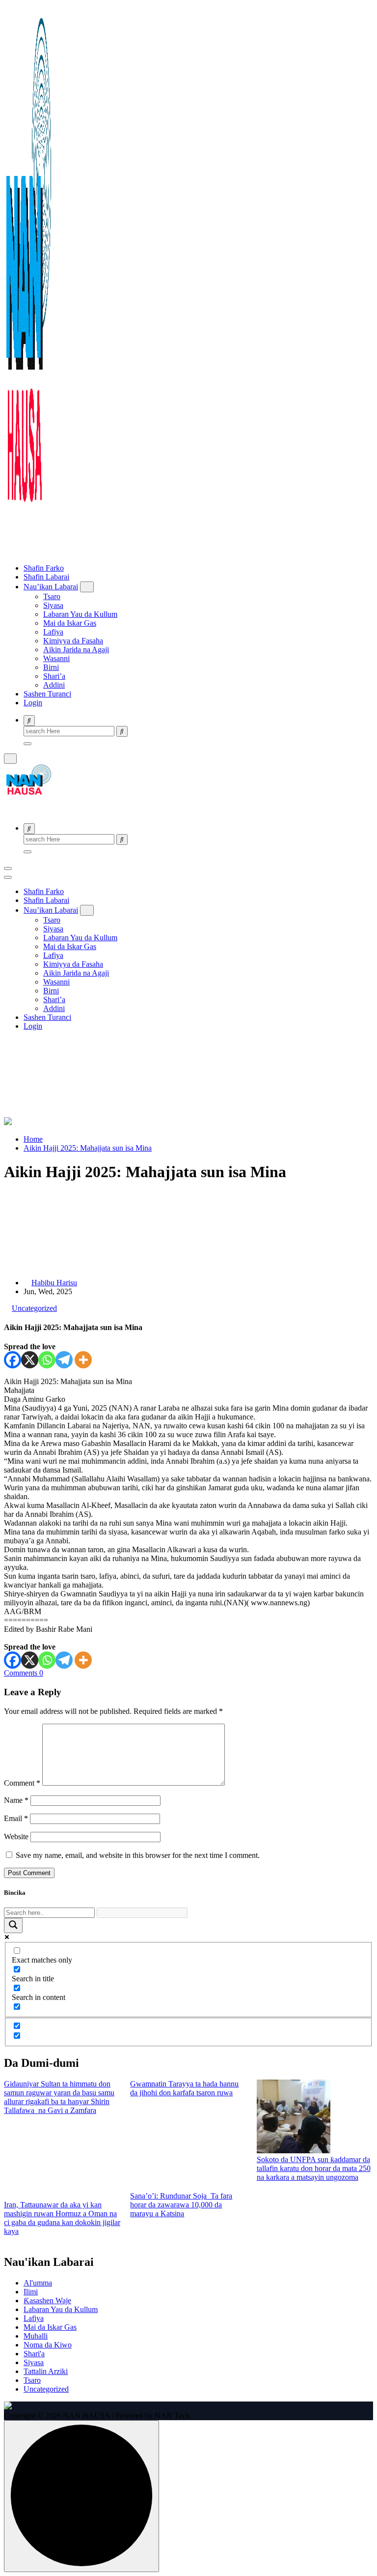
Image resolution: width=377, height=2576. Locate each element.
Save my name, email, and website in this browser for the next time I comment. (138, 1855)
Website (16, 1837)
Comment (22, 1783)
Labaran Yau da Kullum (80, 614)
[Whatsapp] (47, 1360)
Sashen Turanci (47, 694)
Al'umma (38, 2283)
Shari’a (54, 676)
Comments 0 (24, 1673)
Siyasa (53, 605)
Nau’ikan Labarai (51, 587)
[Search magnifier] (13, 1925)
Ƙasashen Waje (47, 2301)
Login (33, 703)
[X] (30, 1360)
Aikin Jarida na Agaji (76, 650)
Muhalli (36, 2336)
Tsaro (52, 596)
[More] (83, 1360)
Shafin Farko (44, 568)
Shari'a (34, 2354)
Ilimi (31, 2292)
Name (16, 1800)
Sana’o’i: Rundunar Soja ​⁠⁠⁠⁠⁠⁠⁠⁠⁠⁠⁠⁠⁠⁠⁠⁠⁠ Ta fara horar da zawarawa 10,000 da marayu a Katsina (181, 2205)
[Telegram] (64, 1360)
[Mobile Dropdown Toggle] (87, 587)
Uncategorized (34, 1308)
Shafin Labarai (46, 577)
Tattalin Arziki (46, 2371)
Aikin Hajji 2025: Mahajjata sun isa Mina (88, 1148)
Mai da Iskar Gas (70, 623)
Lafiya (53, 632)
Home (33, 1139)
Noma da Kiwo (48, 2345)
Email (16, 1818)
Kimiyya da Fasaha (73, 641)
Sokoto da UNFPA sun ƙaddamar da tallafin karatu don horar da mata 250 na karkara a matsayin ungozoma (314, 2168)
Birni (51, 667)
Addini (54, 685)
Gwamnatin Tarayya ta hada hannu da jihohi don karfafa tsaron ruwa (184, 2088)
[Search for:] (70, 731)
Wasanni (56, 658)
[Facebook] (13, 1360)
